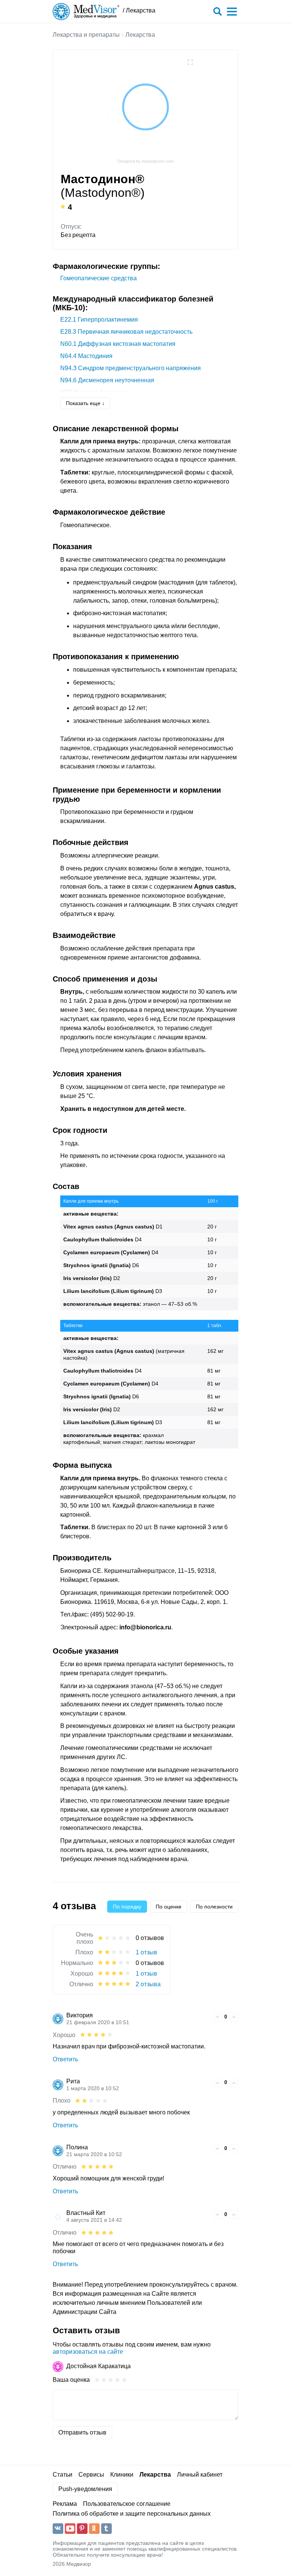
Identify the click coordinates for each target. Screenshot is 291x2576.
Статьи (63, 2475)
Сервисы (91, 2475)
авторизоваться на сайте (88, 2352)
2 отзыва (148, 1984)
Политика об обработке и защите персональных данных (132, 2514)
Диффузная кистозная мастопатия (118, 344)
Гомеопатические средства (99, 278)
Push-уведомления (85, 2489)
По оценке (169, 1907)
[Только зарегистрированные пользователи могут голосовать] (217, 2017)
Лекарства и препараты (86, 35)
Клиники (122, 2475)
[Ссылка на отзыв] (206, 2016)
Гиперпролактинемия (99, 320)
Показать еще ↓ (85, 403)
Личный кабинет (200, 2475)
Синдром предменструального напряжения (131, 368)
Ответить (65, 2059)
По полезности (214, 1907)
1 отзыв (146, 1952)
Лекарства (140, 35)
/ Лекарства (139, 10)
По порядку (127, 1907)
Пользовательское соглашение (127, 2504)
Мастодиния (86, 356)
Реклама (65, 2504)
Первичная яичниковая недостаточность (126, 332)
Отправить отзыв (82, 2432)
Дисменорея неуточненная (107, 380)
